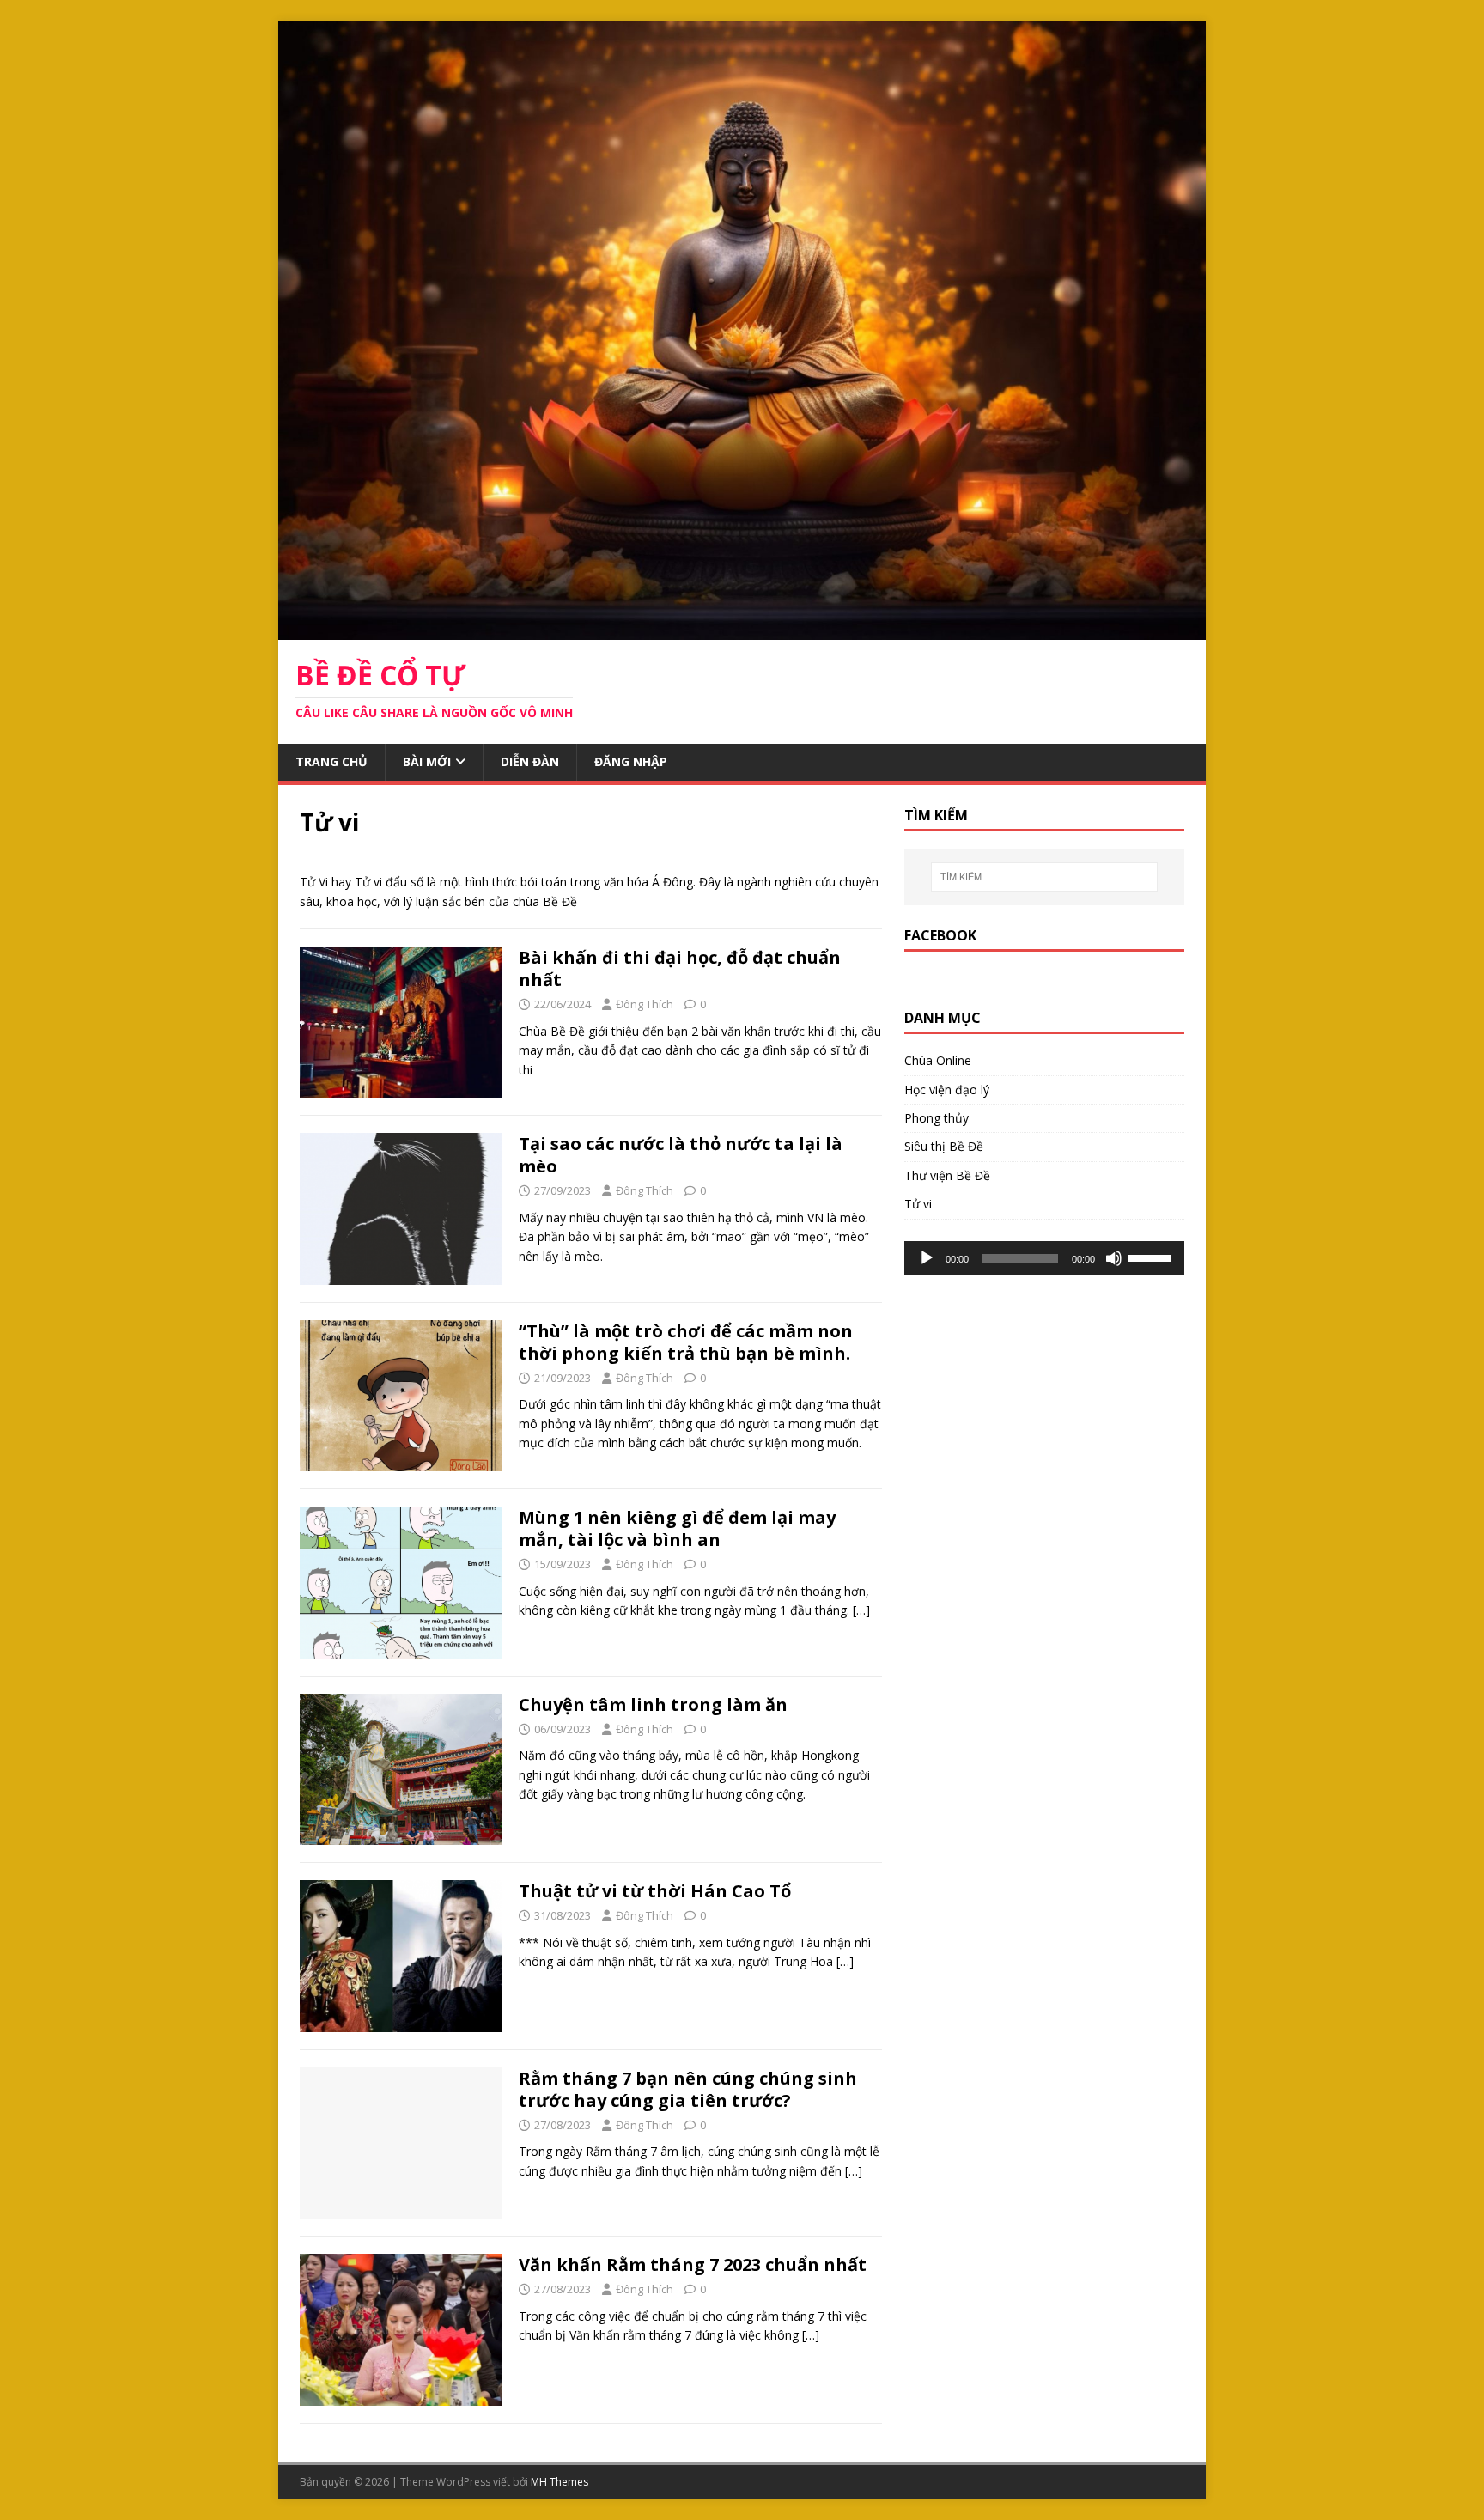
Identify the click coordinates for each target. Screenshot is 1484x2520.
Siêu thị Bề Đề (944, 1146)
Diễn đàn (530, 761)
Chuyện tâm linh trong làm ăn (653, 1704)
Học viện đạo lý (947, 1090)
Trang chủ (331, 761)
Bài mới (427, 761)
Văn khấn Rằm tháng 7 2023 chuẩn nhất (693, 2264)
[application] (1044, 1258)
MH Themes (560, 2482)
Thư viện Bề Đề (947, 1175)
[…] (861, 1610)
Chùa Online (938, 1060)
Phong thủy (937, 1118)
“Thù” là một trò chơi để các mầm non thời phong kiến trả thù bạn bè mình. (686, 1342)
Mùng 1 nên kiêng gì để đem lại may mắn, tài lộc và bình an (677, 1528)
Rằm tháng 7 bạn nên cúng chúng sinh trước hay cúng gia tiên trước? (688, 2089)
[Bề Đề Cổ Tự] (742, 630)
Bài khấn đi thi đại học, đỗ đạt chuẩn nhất (680, 968)
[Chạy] (927, 1258)
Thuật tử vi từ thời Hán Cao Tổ (655, 1891)
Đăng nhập (631, 761)
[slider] (1152, 1257)
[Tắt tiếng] (1114, 1258)
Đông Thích (645, 1004)
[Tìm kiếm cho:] (1044, 877)
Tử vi (918, 1204)
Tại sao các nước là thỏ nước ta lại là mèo (681, 1155)
